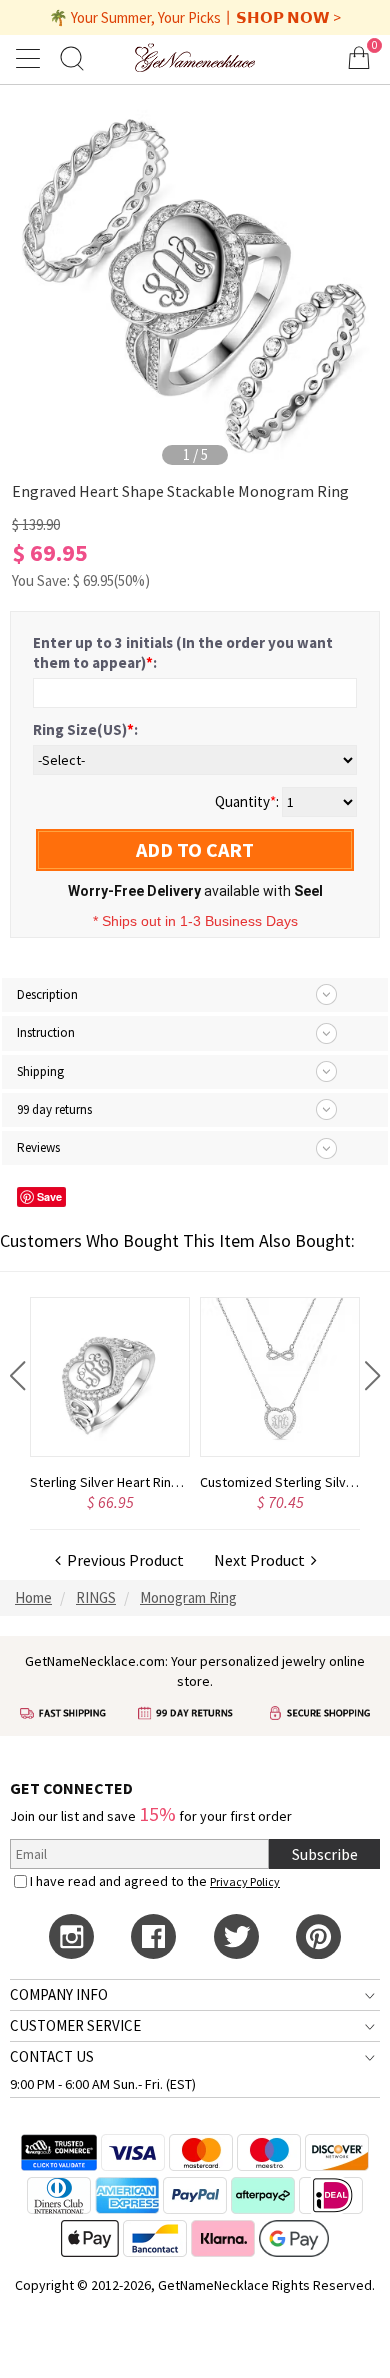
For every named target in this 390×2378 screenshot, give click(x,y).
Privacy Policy (245, 1881)
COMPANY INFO (59, 1994)
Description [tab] (47, 994)
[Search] (72, 57)
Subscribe (325, 1854)
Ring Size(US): (85, 729)
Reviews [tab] (38, 1147)
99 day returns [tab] (54, 1109)
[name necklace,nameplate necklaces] (194, 57)
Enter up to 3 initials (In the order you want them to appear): (183, 652)
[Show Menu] (31, 58)
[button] (17, 1376)
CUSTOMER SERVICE (75, 2025)
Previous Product (122, 1560)
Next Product (262, 1560)
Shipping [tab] (40, 1071)
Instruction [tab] (46, 1032)
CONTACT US (52, 2056)
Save (49, 1196)
